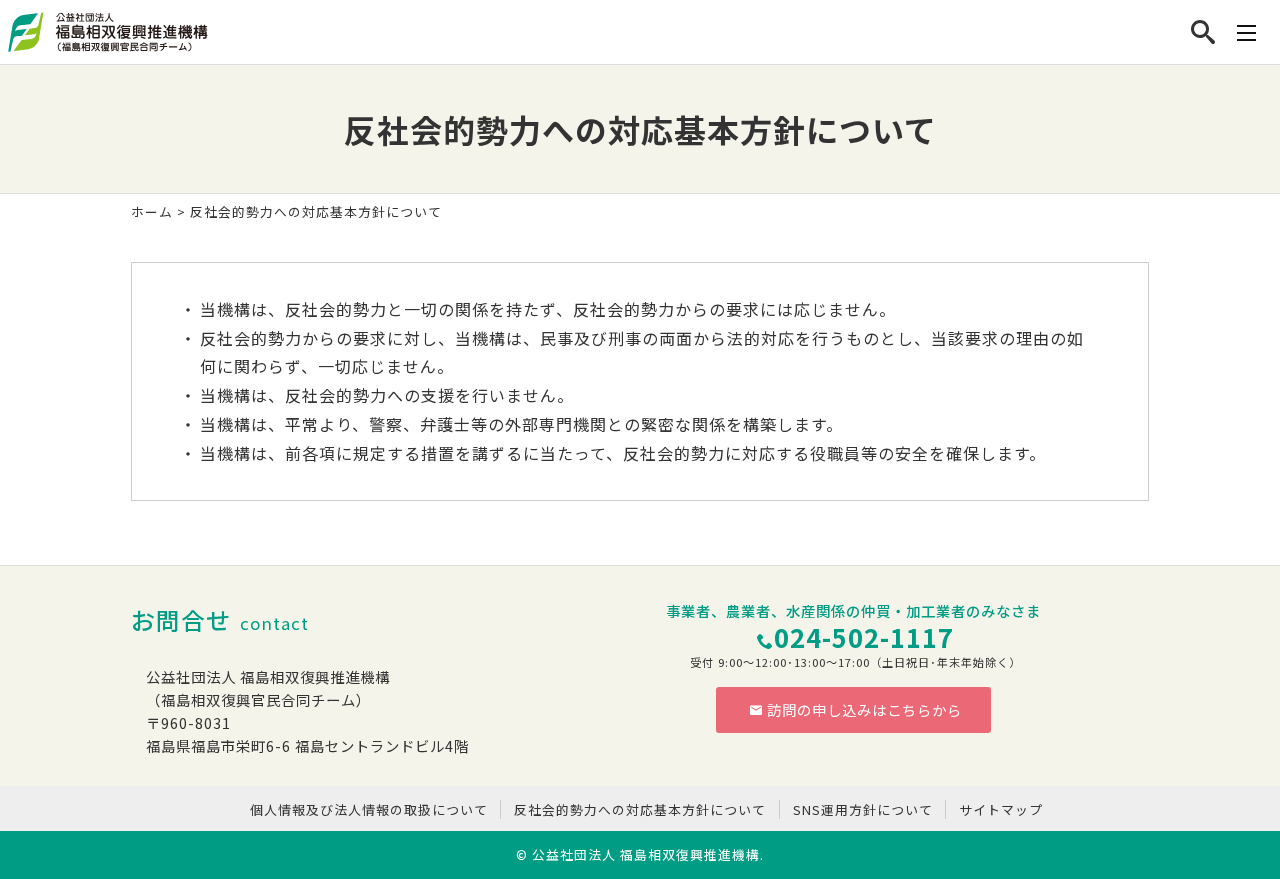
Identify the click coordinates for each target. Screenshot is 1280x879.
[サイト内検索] (1203, 32)
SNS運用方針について (863, 809)
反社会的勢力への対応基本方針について (640, 809)
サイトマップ (1001, 809)
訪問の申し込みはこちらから (864, 709)
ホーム (152, 211)
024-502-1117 (864, 636)
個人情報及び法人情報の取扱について (369, 809)
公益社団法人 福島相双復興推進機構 (646, 854)
